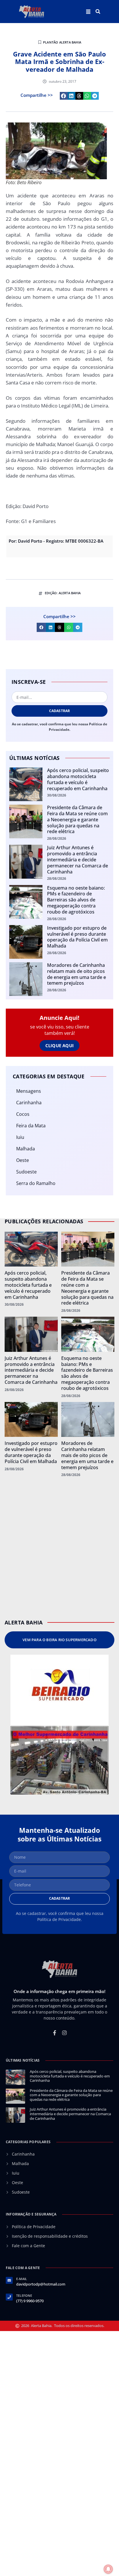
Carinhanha (29, 1103)
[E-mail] (9, 2280)
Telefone (24, 2295)
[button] (98, 12)
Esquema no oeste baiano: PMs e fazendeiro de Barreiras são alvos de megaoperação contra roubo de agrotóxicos (76, 900)
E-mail (22, 2279)
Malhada (26, 1149)
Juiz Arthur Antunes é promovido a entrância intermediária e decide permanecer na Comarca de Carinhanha (78, 859)
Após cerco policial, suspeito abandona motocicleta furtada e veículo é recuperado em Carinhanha (78, 779)
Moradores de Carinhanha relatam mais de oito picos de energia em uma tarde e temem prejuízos (77, 974)
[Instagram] (64, 2033)
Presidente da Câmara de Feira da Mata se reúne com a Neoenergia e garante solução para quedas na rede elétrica (77, 819)
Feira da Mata (31, 1126)
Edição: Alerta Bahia (63, 593)
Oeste (23, 1160)
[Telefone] (9, 2297)
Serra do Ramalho (36, 1183)
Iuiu (20, 1137)
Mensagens (29, 1091)
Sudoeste (26, 1172)
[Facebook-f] (55, 2033)
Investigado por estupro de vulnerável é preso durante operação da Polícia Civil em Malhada (77, 937)
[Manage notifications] (108, 2569)
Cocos (23, 1114)
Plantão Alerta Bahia (62, 42)
